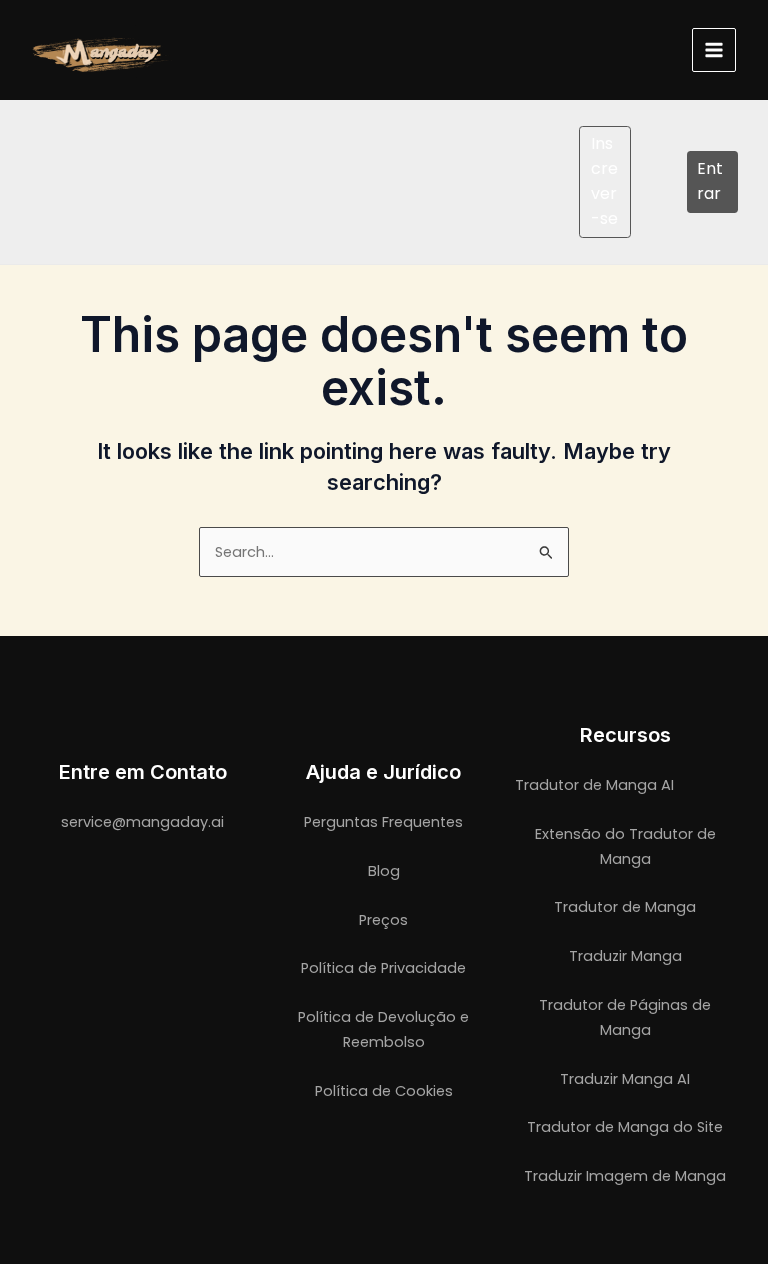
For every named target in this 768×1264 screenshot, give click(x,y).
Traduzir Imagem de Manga (625, 1176)
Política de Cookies (384, 1091)
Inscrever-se (604, 180)
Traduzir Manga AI (625, 1079)
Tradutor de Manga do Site (625, 1127)
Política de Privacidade (383, 968)
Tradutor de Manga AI (594, 785)
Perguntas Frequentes (383, 822)
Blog (384, 871)
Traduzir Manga (625, 956)
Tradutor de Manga (625, 907)
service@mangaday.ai (142, 822)
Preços (383, 920)
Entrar (710, 181)
